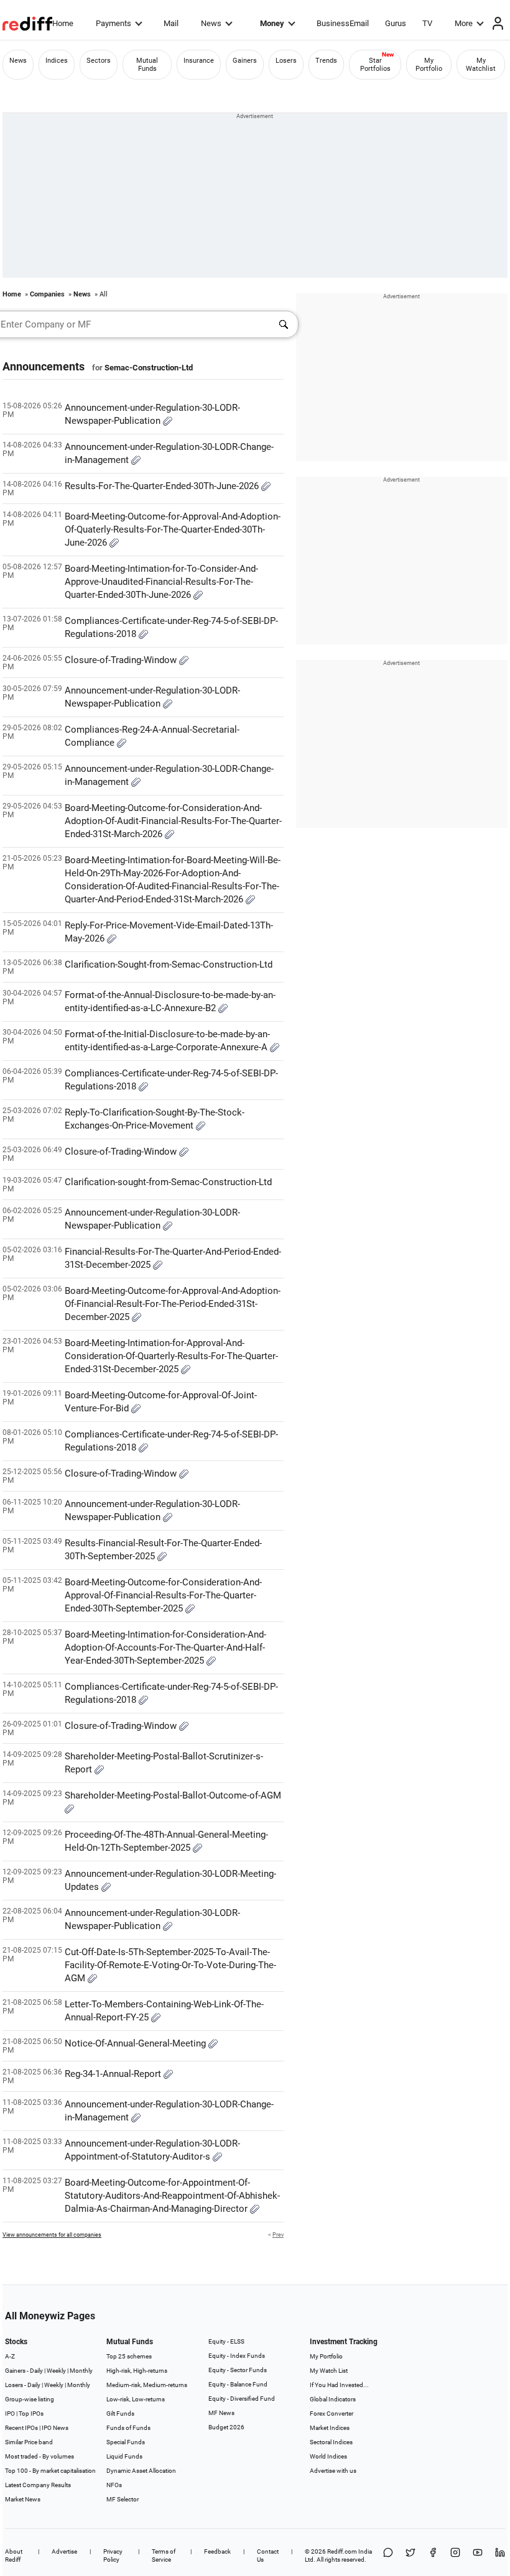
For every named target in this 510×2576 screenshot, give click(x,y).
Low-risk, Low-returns (136, 2399)
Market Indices (330, 2428)
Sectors (99, 61)
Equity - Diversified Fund (242, 2399)
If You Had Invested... (339, 2385)
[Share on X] (410, 2555)
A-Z (10, 2356)
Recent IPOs (21, 2428)
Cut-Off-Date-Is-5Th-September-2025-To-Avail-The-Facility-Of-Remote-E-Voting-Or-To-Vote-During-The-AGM (170, 1965)
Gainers (245, 61)
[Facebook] (433, 2555)
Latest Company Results (38, 2485)
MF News (221, 2413)
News (211, 23)
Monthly (81, 2371)
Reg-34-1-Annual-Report (114, 2074)
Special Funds (126, 2442)
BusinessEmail (343, 23)
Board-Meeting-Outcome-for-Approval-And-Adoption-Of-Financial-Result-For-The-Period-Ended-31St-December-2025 (173, 1304)
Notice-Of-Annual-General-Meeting (137, 2043)
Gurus (396, 23)
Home (63, 23)
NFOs (114, 2485)
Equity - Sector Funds (238, 2370)
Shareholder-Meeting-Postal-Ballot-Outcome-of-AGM (173, 1795)
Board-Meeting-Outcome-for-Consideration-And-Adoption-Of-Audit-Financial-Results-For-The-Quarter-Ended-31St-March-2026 (173, 821)
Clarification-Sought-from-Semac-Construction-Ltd (169, 965)
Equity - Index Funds (237, 2356)
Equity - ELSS (226, 2341)
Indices (57, 61)
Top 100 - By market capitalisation (50, 2471)
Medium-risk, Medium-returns (147, 2385)
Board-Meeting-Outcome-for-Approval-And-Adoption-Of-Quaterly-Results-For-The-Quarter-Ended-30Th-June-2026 (173, 529)
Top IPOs (31, 2413)
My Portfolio (429, 65)
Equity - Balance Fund (238, 2384)
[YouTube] (478, 2555)
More (464, 23)
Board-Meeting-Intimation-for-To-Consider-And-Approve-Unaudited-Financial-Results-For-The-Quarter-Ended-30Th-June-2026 (161, 582)
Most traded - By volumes (39, 2456)
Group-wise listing (30, 2399)
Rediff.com (342, 2551)
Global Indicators (333, 2399)
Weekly (56, 2371)
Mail (171, 23)
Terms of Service (164, 2555)
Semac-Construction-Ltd (149, 368)
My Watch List (329, 2371)
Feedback (217, 2551)
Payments (114, 23)
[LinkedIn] (500, 2555)
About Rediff (14, 2555)
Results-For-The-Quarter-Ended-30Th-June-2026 (163, 486)
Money (272, 23)
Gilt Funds (120, 2413)
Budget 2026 (226, 2427)
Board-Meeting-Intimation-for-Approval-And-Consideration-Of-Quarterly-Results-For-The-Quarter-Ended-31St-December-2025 (171, 1356)
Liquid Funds (124, 2456)
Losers (286, 61)
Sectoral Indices (331, 2442)
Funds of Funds (128, 2428)
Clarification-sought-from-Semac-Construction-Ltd (168, 1182)
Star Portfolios (375, 65)
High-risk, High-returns (137, 2371)
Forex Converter (331, 2413)
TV (427, 23)
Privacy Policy (113, 2555)
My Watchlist (481, 65)
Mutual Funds (147, 65)
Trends (326, 61)
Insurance (199, 61)
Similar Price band (29, 2442)
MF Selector (123, 2499)
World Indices (328, 2456)
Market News (23, 2499)
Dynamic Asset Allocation (141, 2471)
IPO (10, 2413)
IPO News (55, 2428)
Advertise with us (333, 2471)
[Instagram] (455, 2555)
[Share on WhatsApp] (388, 2555)
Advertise (64, 2551)
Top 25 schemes (129, 2356)
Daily (36, 2371)
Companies (47, 294)
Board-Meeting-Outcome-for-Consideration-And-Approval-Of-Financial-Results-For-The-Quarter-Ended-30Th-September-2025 (163, 1595)
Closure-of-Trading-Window (122, 660)
